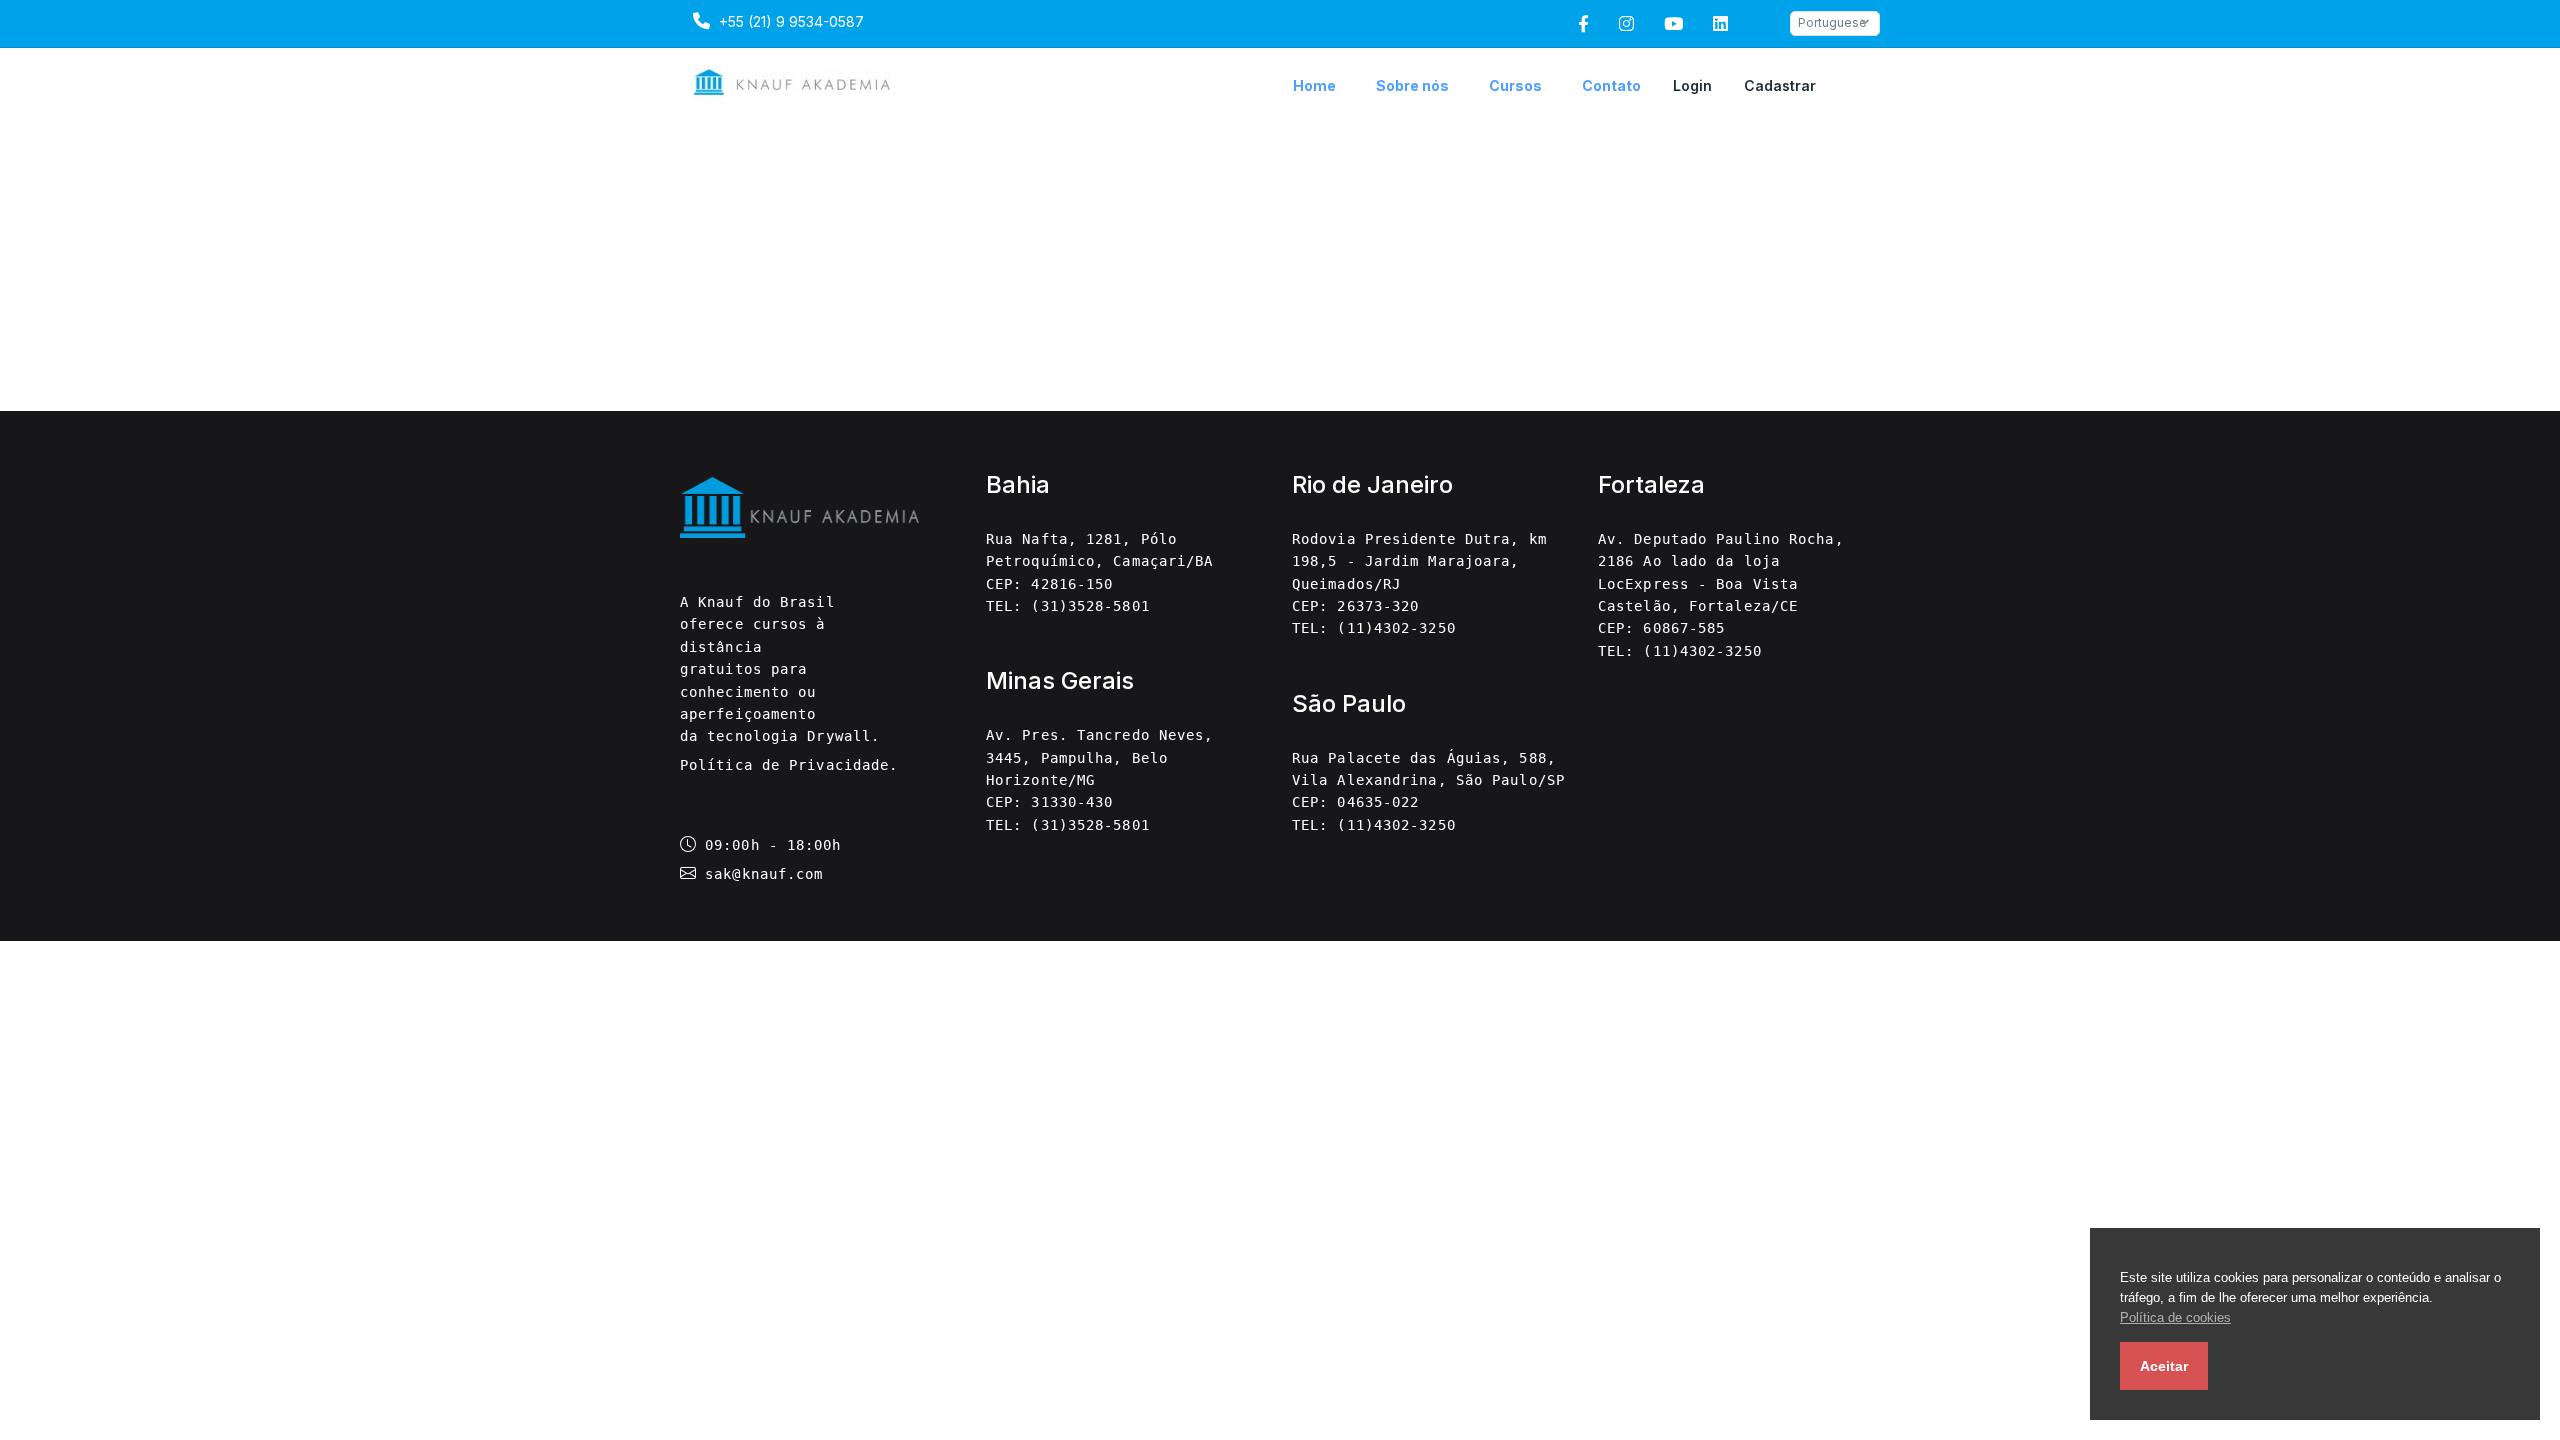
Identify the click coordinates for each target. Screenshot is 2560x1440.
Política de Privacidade (784, 765)
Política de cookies (2175, 1317)
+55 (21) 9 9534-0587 (789, 21)
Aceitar (2164, 1366)
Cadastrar (1780, 85)
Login (1692, 85)
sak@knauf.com (764, 874)
